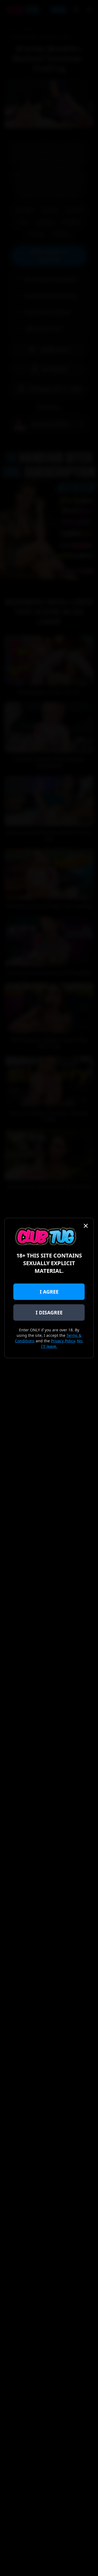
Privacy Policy (63, 1341)
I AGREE (49, 1292)
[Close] (86, 1226)
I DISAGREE (49, 1312)
